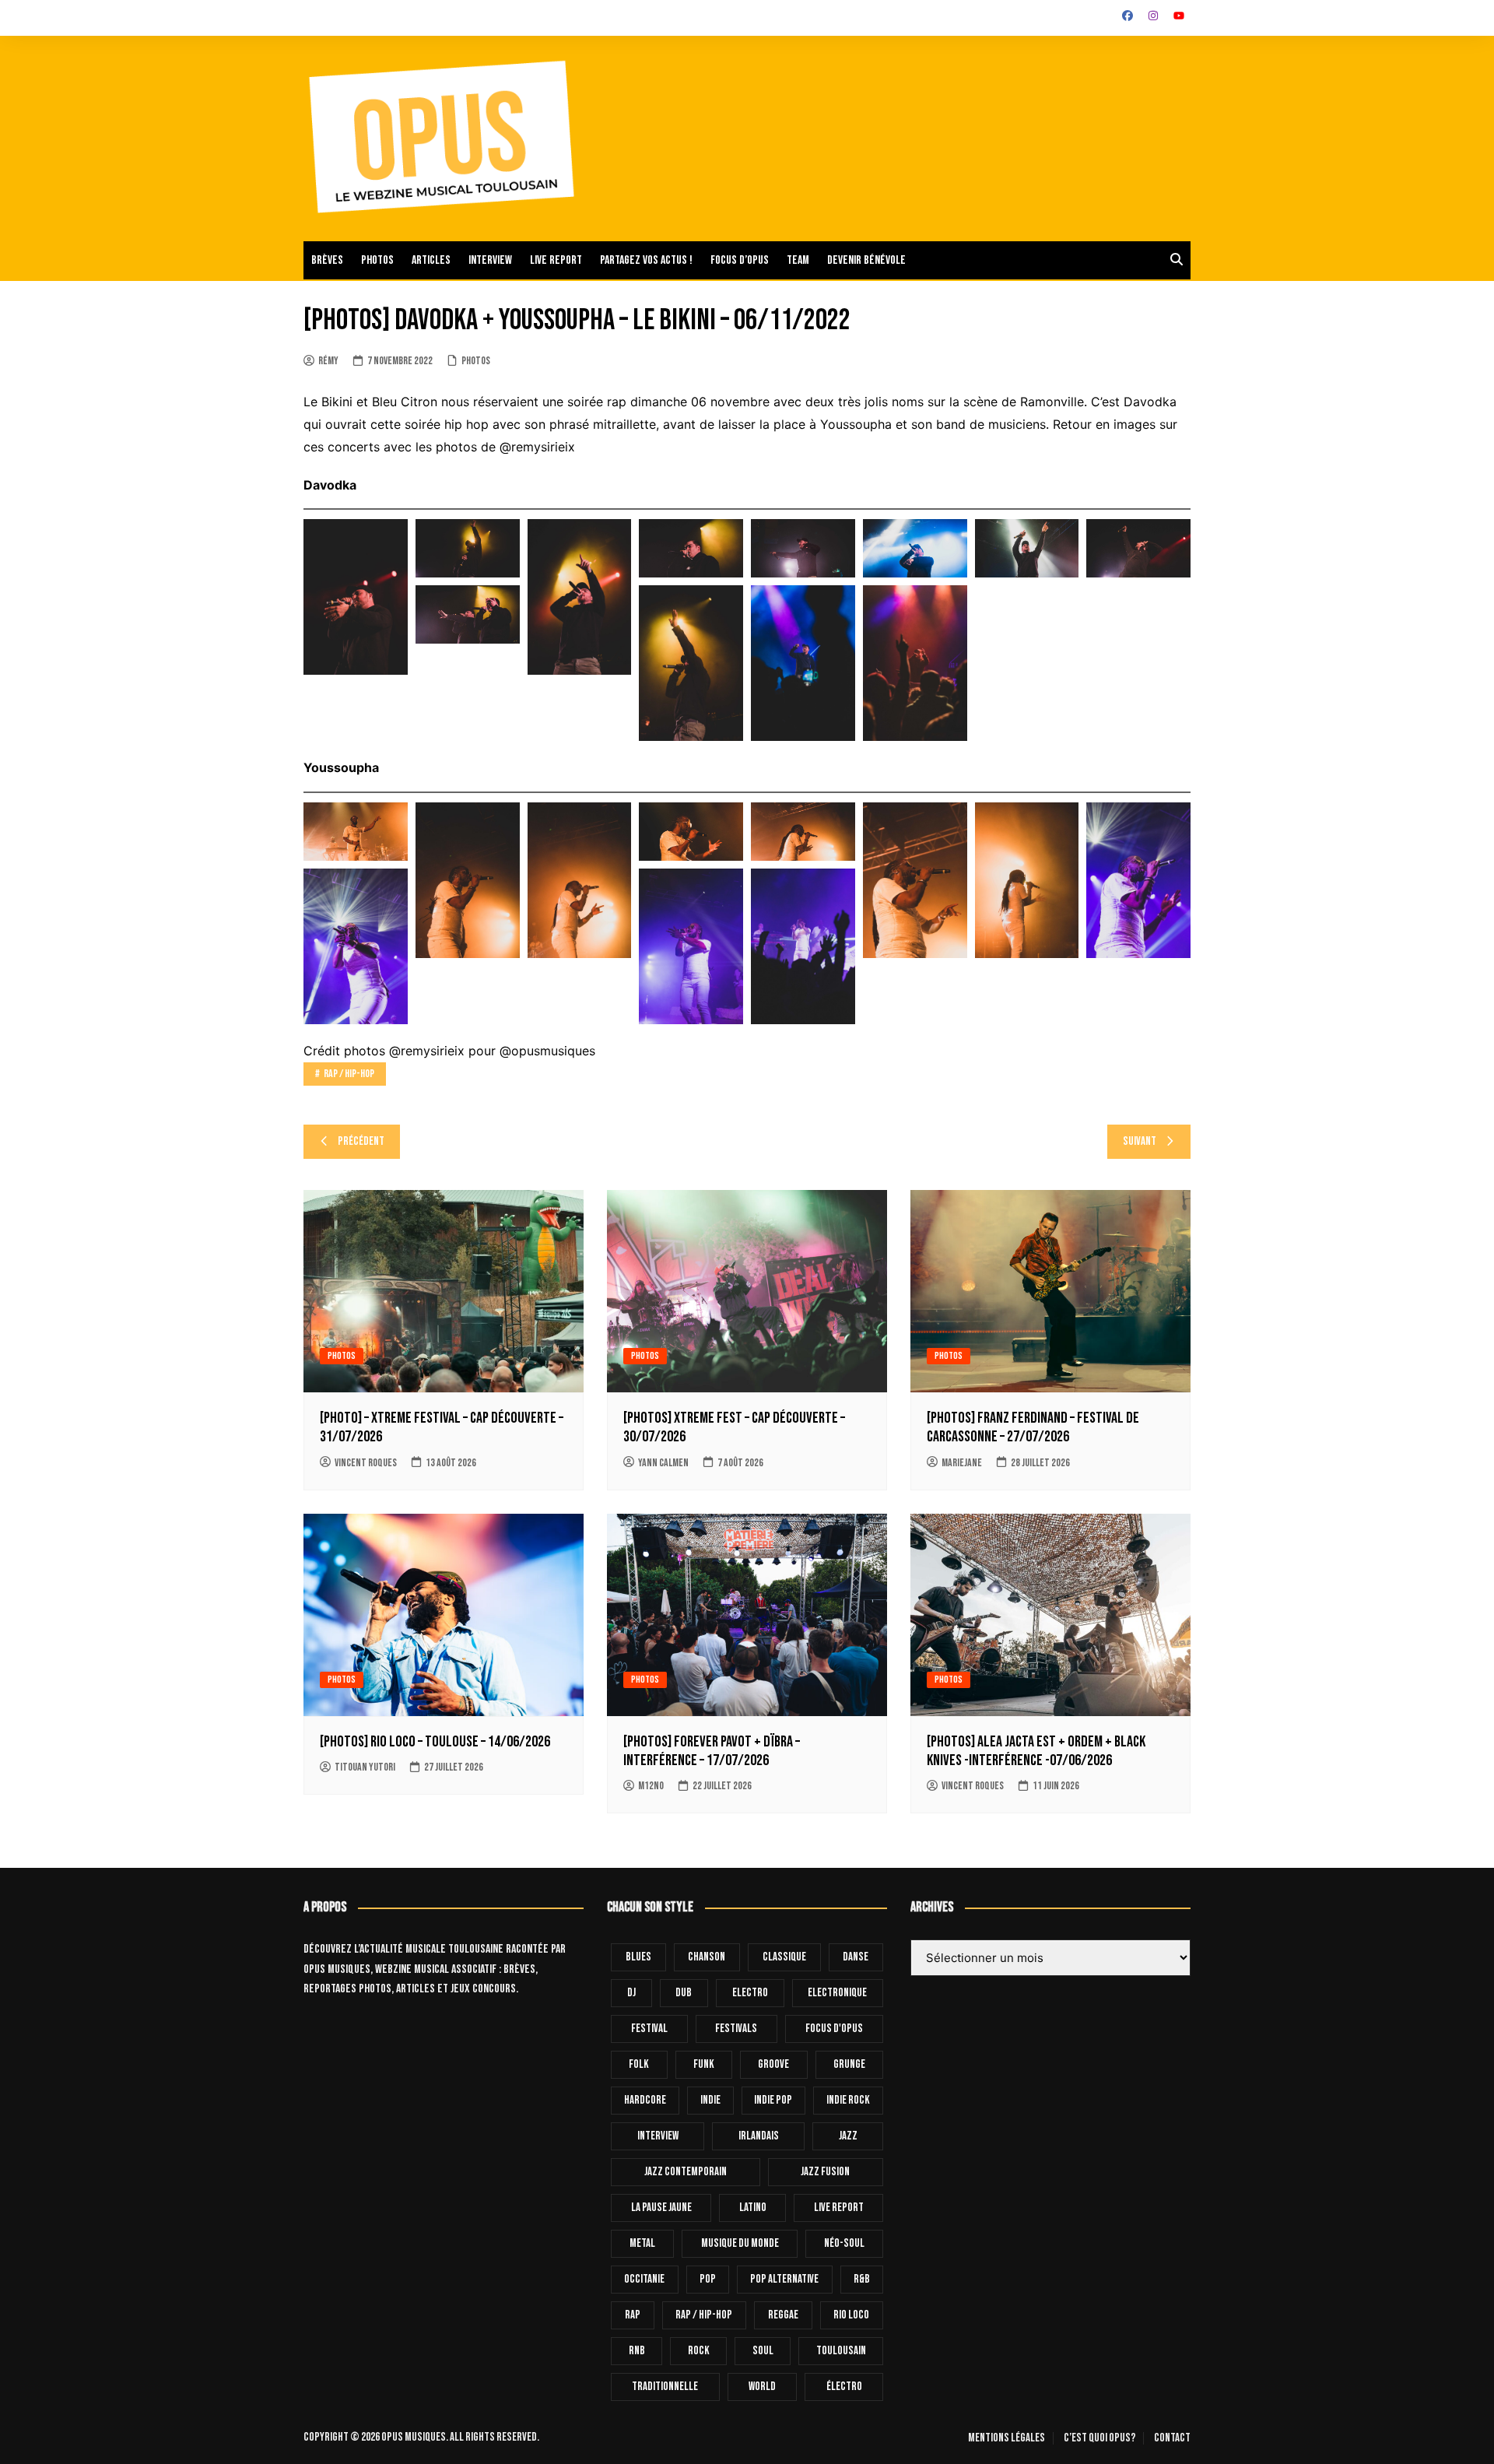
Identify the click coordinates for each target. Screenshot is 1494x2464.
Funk (704, 2064)
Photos (377, 260)
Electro (750, 1993)
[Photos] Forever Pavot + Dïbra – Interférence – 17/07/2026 (712, 1751)
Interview (490, 260)
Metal (642, 2243)
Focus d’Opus (740, 260)
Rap (633, 2315)
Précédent (361, 1141)
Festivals (736, 2029)
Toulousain (841, 2351)
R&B (862, 2279)
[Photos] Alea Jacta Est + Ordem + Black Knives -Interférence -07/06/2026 (1036, 1751)
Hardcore (645, 2100)
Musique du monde (740, 2243)
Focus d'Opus (834, 2029)
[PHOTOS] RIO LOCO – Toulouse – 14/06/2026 (435, 1742)
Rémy (328, 361)
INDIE (710, 2100)
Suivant (1140, 1141)
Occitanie (644, 2279)
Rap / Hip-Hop (349, 1074)
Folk (639, 2064)
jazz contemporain (686, 2172)
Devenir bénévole (866, 260)
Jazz (848, 2136)
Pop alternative (784, 2279)
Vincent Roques (366, 1463)
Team (798, 260)
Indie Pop (773, 2100)
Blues (638, 1957)
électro (844, 2387)
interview (658, 2136)
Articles (431, 260)
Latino (753, 2208)
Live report (556, 260)
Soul (763, 2351)
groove (773, 2064)
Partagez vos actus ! (646, 260)
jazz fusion (825, 2172)
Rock (699, 2351)
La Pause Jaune (661, 2208)
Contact (1172, 2438)
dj (631, 1993)
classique (784, 1957)
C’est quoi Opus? (1099, 2438)
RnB (637, 2351)
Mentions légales (1007, 2438)
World (762, 2387)
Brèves (327, 260)
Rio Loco (851, 2315)
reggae (783, 2315)
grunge (849, 2064)
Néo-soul (844, 2243)
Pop (708, 2279)
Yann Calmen (663, 1463)
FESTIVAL (649, 2029)
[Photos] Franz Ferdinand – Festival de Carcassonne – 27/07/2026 (1033, 1427)
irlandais (759, 2136)
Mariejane (962, 1463)
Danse (856, 1957)
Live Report (839, 2208)
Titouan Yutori (365, 1767)
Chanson (707, 1957)
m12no (651, 1786)
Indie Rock (848, 2100)
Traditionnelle (665, 2387)
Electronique (837, 1993)
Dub (684, 1993)
